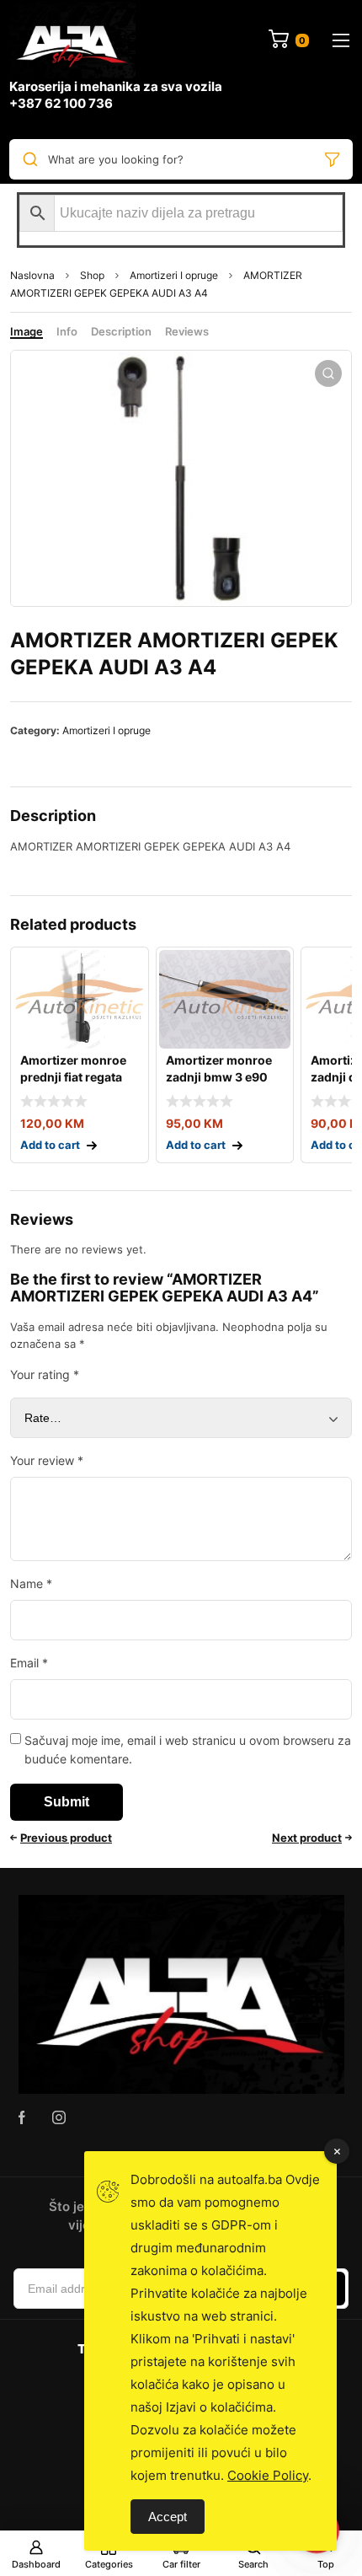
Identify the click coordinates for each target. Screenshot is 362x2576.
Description (121, 331)
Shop (92, 275)
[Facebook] (22, 2117)
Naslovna (32, 275)
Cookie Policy (268, 2475)
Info (67, 331)
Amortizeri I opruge (174, 275)
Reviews (187, 331)
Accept (168, 2517)
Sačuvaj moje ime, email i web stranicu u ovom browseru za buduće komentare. (188, 1750)
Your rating (45, 1374)
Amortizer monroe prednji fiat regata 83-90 (73, 1077)
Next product (307, 1838)
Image (27, 331)
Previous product (66, 1838)
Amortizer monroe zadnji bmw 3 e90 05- (219, 1077)
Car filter (181, 2564)
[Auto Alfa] (72, 40)
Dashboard (36, 2564)
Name (31, 1583)
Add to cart (50, 1145)
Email (29, 1663)
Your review (47, 1460)
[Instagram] (59, 2117)
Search (253, 2564)
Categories (109, 2564)
